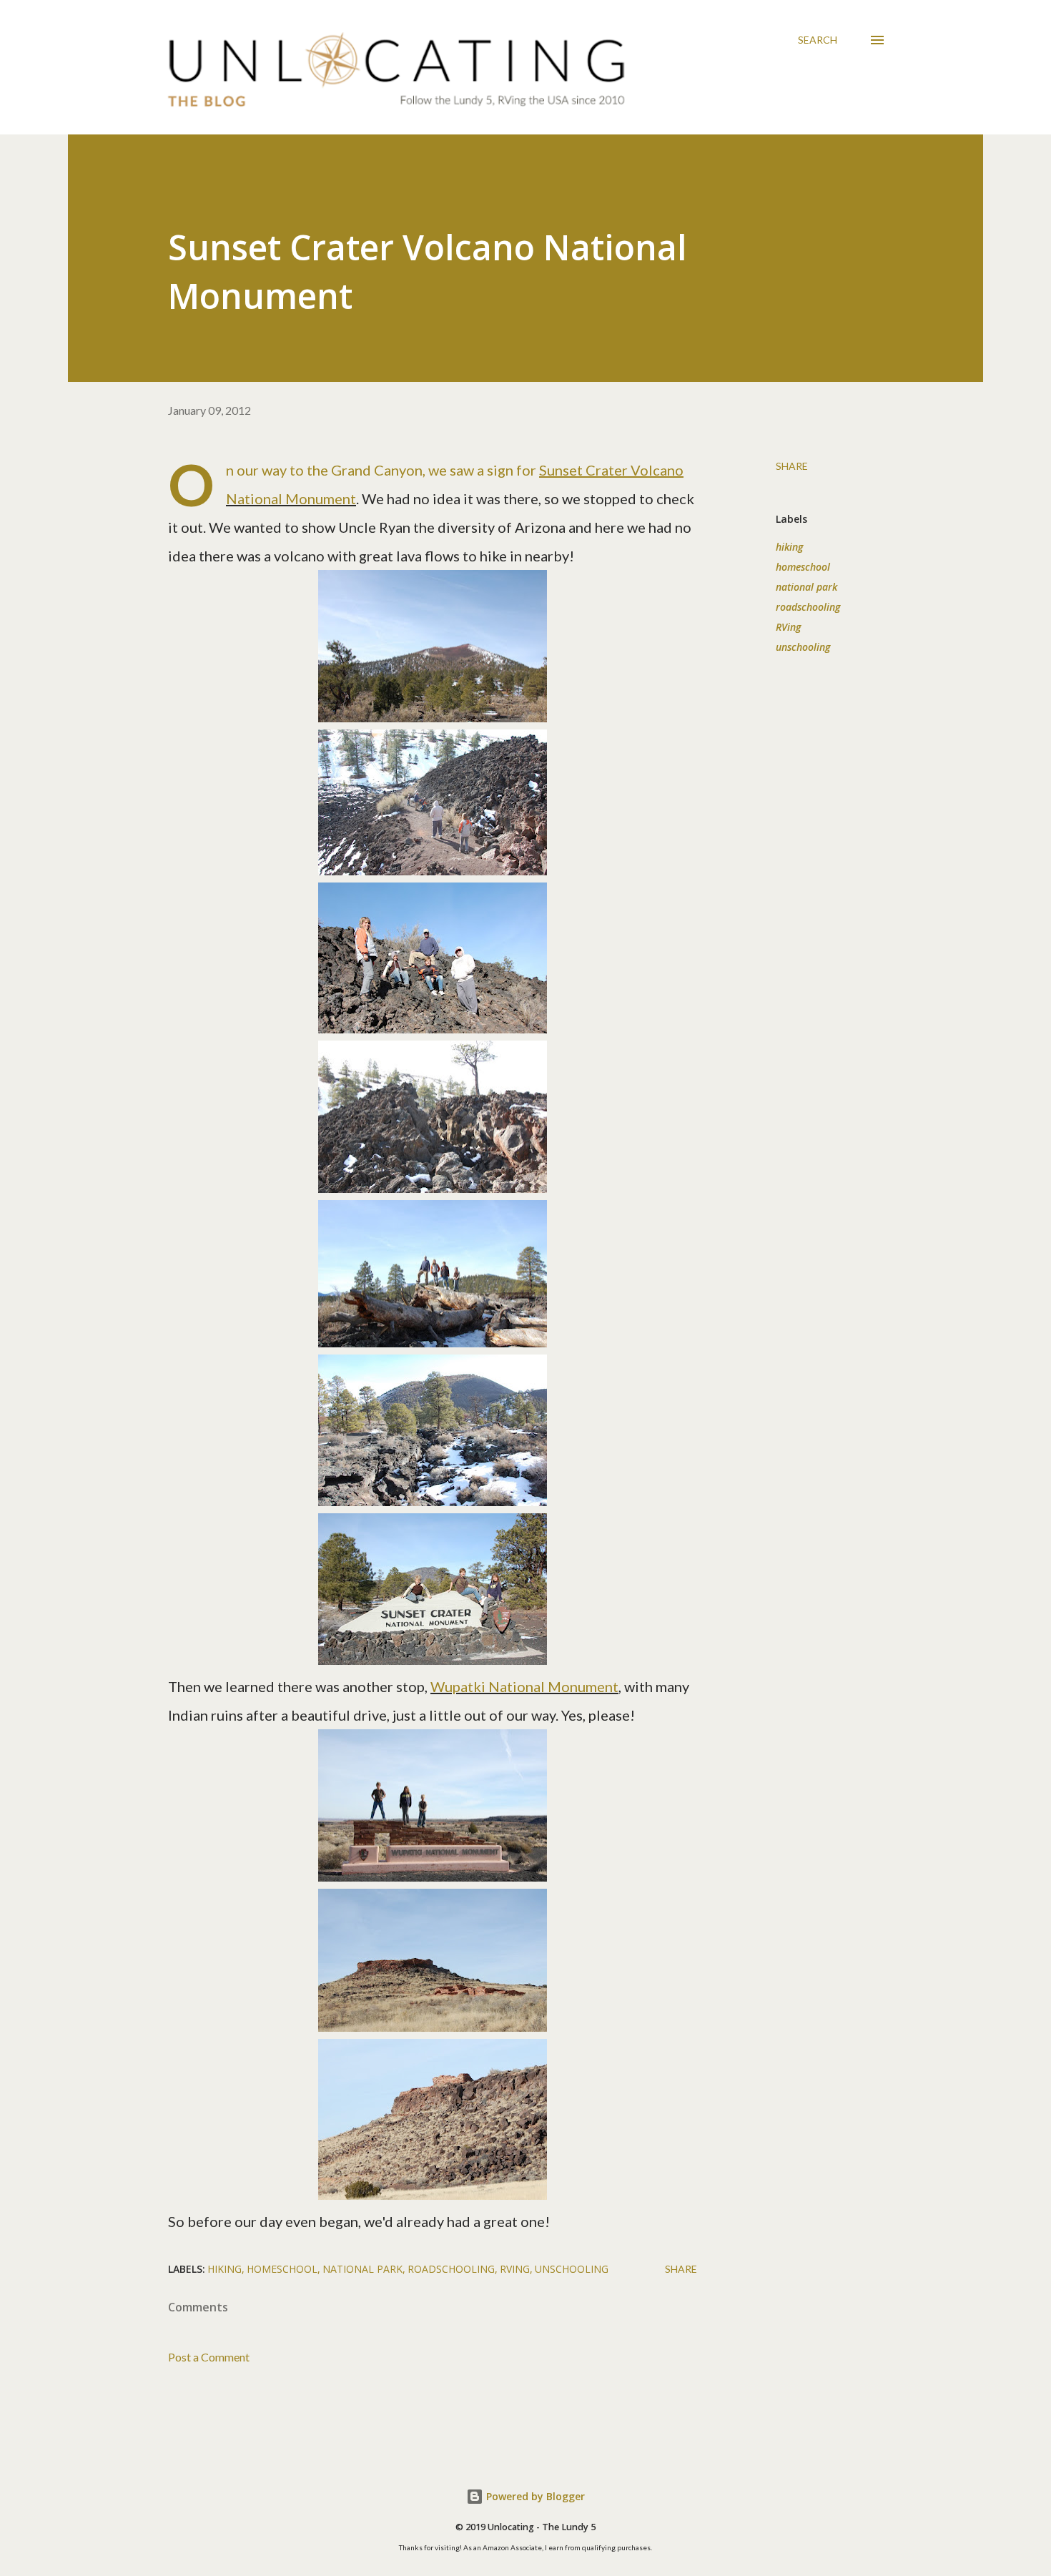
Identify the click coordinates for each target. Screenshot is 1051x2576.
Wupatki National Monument (524, 1686)
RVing (788, 627)
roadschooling (808, 607)
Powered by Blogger (534, 2496)
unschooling (803, 647)
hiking (789, 547)
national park (806, 587)
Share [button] (792, 466)
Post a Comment (209, 2357)
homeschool (803, 567)
